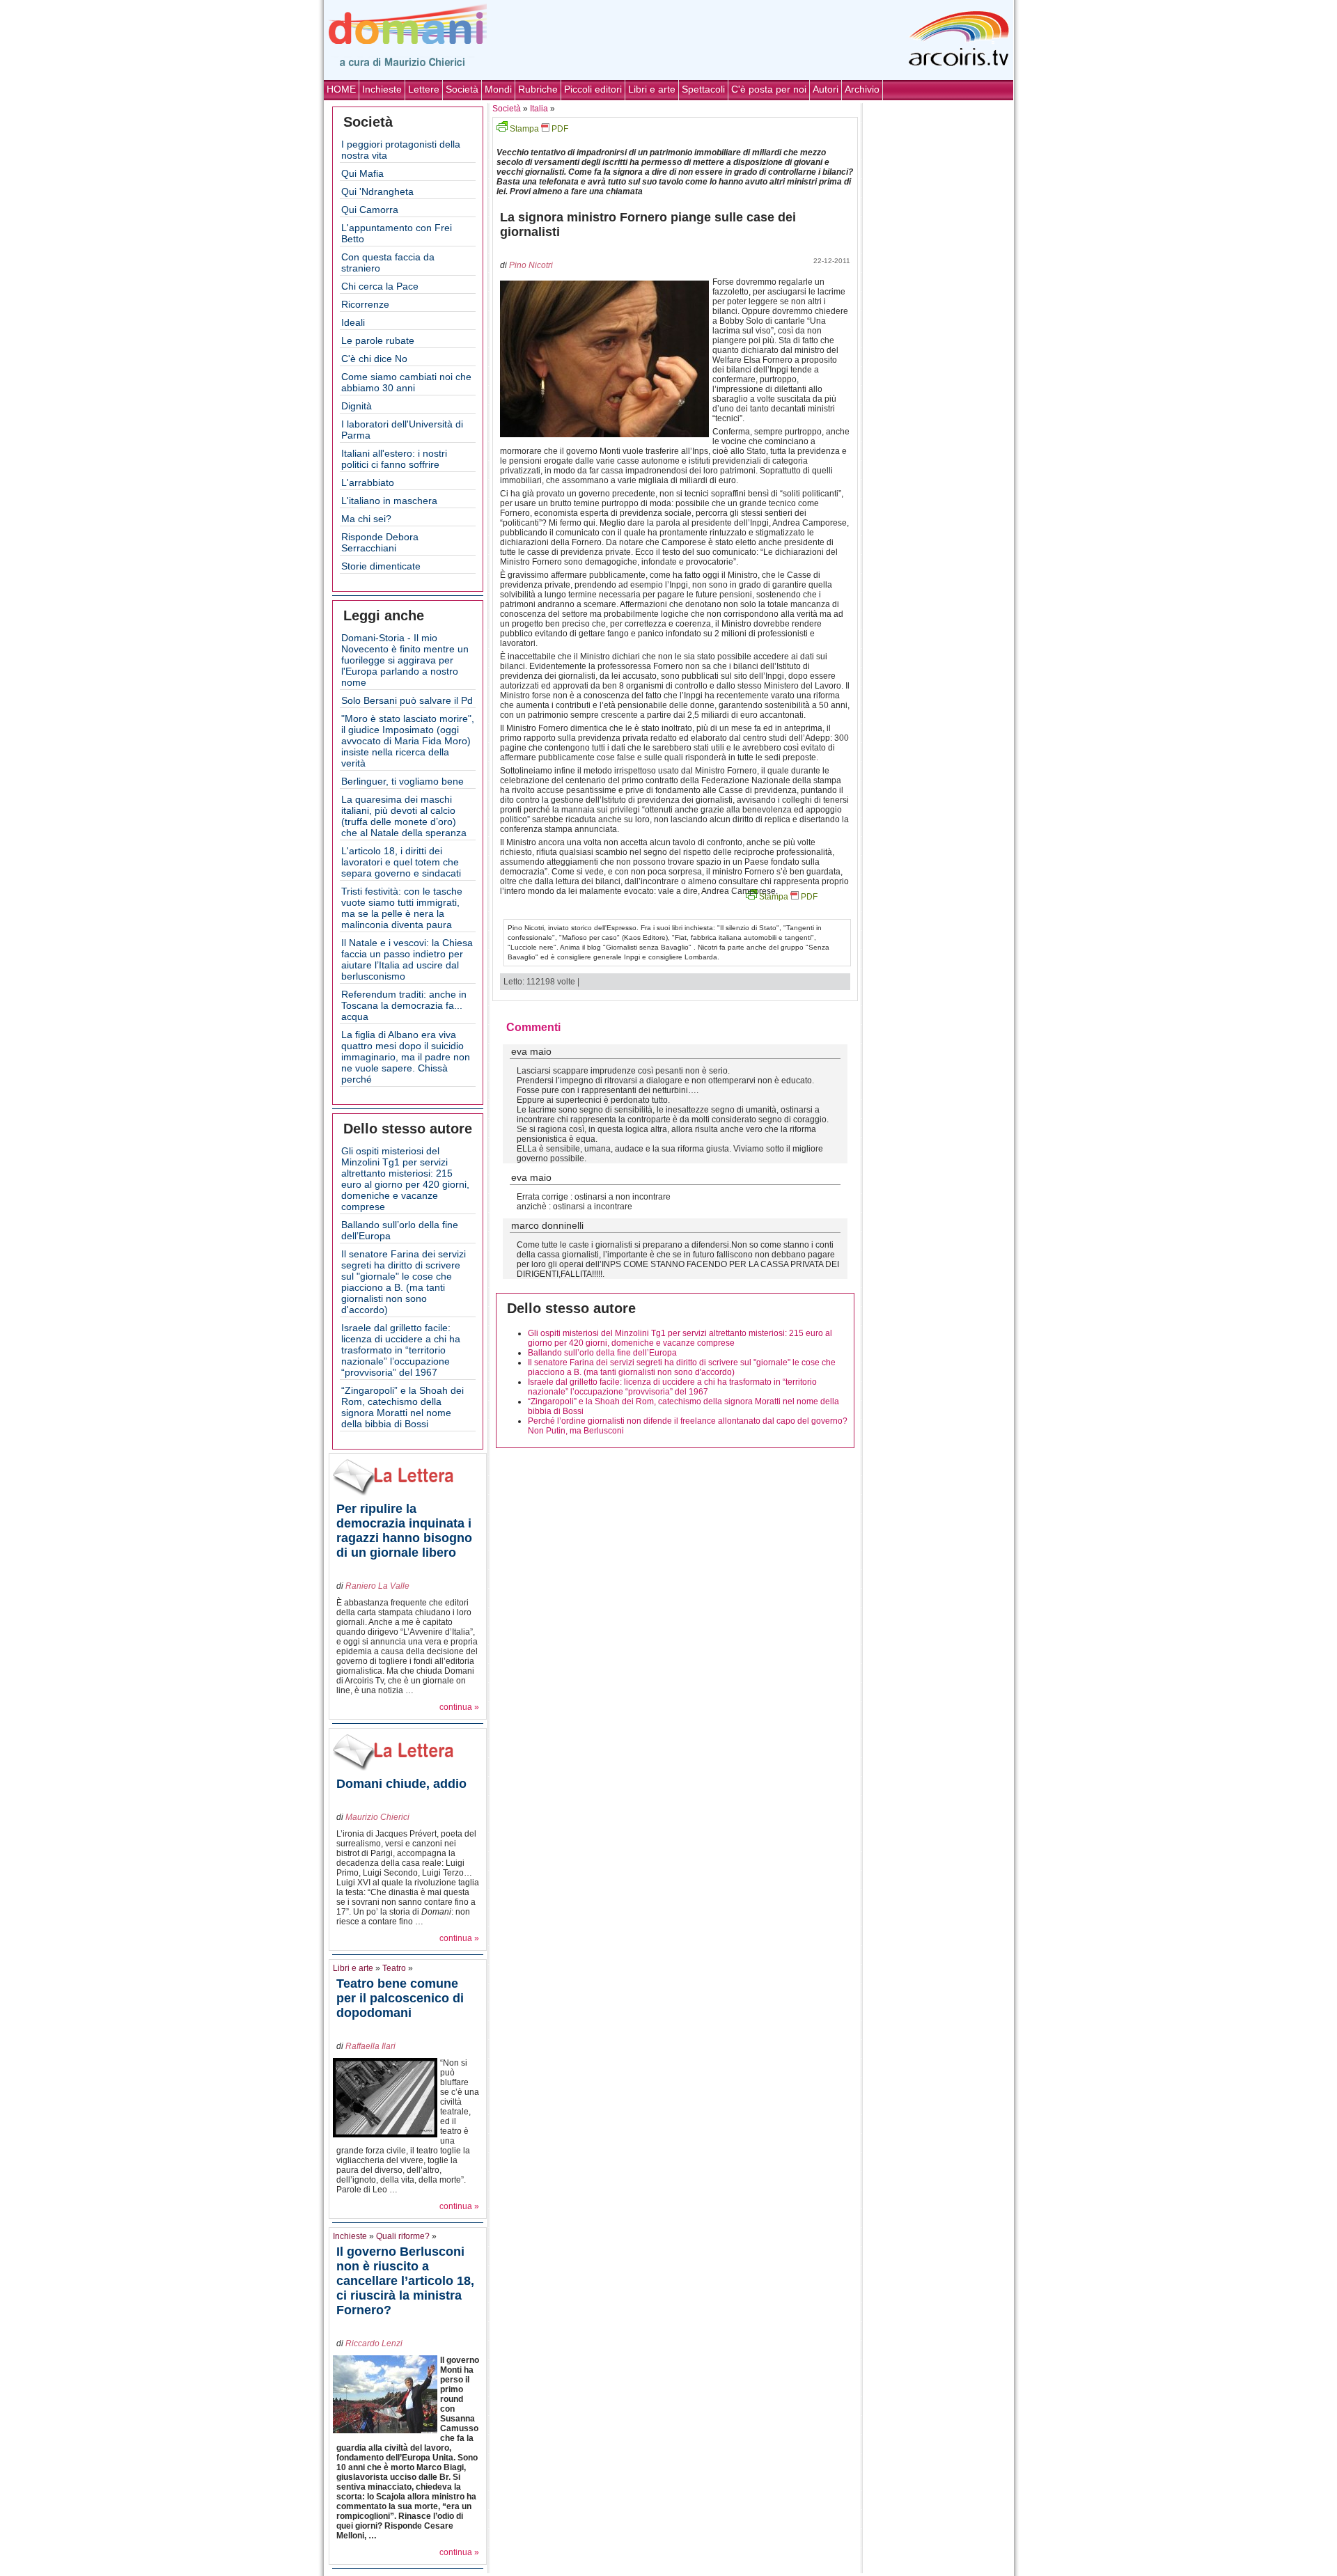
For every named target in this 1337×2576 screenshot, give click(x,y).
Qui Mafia (362, 173)
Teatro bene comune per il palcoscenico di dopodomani (400, 1998)
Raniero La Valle (377, 1586)
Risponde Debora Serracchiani (380, 542)
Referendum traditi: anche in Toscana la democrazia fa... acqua (404, 1005)
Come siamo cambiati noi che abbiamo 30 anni (406, 382)
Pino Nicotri (531, 265)
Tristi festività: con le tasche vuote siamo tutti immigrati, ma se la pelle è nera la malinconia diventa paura (402, 908)
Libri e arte (652, 89)
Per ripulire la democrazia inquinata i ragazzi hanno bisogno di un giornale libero (404, 1531)
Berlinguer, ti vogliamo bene (402, 781)
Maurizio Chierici (377, 1817)
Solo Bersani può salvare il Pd (407, 700)
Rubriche (538, 89)
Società (462, 89)
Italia (539, 109)
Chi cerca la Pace (380, 286)
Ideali (353, 322)
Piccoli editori (593, 89)
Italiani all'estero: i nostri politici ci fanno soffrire (394, 459)
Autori (826, 89)
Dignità (357, 406)
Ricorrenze (365, 304)
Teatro (394, 1968)
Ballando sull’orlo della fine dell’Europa (602, 1353)
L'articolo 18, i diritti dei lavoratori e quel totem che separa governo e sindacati (401, 862)
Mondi (498, 89)
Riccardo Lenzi (374, 2343)
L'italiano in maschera (389, 501)
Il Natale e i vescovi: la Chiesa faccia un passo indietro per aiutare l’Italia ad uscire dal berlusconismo (407, 959)
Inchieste (382, 89)
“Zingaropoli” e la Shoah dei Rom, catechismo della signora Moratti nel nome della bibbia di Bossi (402, 1407)
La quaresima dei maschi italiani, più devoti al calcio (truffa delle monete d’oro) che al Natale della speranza (404, 816)
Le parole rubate (378, 340)
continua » (459, 1707)
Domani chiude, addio (401, 1784)
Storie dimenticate (381, 566)
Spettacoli (703, 89)
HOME (341, 89)
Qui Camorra (370, 210)
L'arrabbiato (368, 482)
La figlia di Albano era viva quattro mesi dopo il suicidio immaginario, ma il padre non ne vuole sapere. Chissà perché (406, 1057)
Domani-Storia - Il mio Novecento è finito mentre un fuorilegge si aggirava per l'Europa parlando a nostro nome (405, 660)
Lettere (424, 89)
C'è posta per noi (769, 89)
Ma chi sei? (366, 519)
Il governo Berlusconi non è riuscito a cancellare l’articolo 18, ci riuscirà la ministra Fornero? (405, 2281)
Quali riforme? (403, 2236)
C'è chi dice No (374, 359)
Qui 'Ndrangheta (377, 191)
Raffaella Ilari (370, 2046)
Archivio (862, 89)
